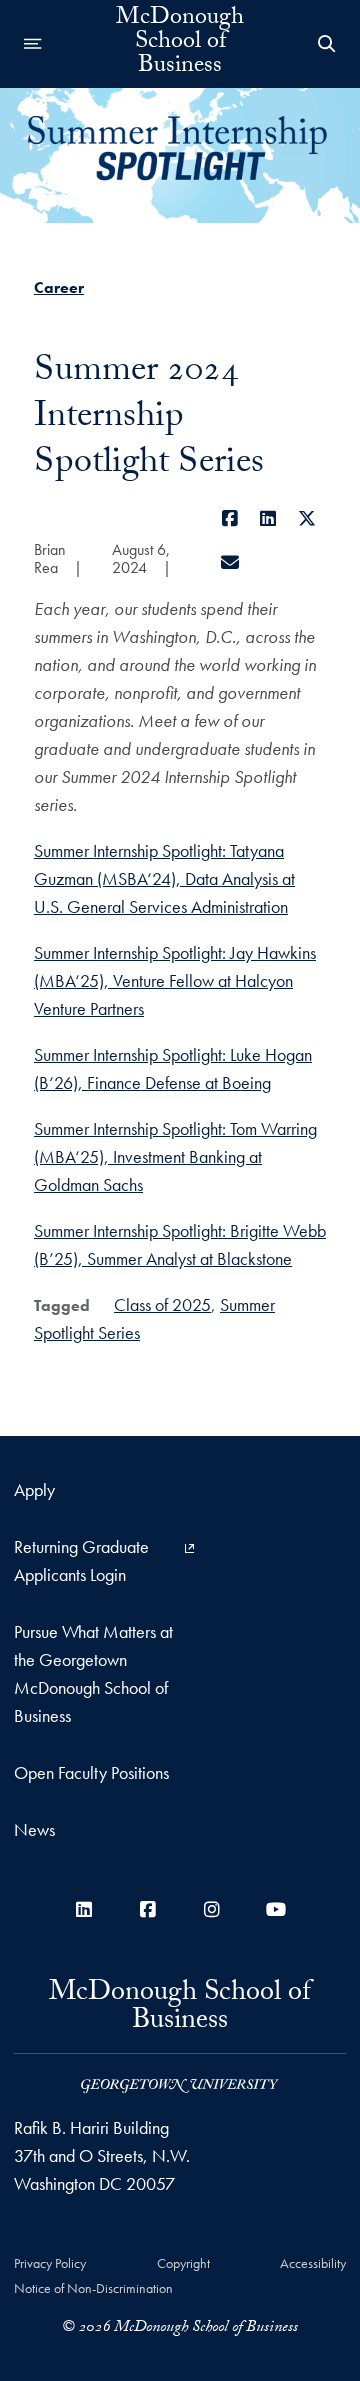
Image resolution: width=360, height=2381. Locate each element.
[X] (307, 518)
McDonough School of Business (180, 44)
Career (59, 287)
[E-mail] (230, 562)
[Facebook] (230, 518)
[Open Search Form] (327, 44)
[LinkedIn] (268, 518)
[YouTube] (276, 1909)
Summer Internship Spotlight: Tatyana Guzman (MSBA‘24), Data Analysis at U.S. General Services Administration (164, 878)
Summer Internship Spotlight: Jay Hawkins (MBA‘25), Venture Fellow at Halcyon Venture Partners (175, 980)
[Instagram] (212, 1909)
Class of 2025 (162, 1304)
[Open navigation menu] (33, 44)
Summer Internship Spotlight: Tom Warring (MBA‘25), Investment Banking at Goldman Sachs (175, 1156)
